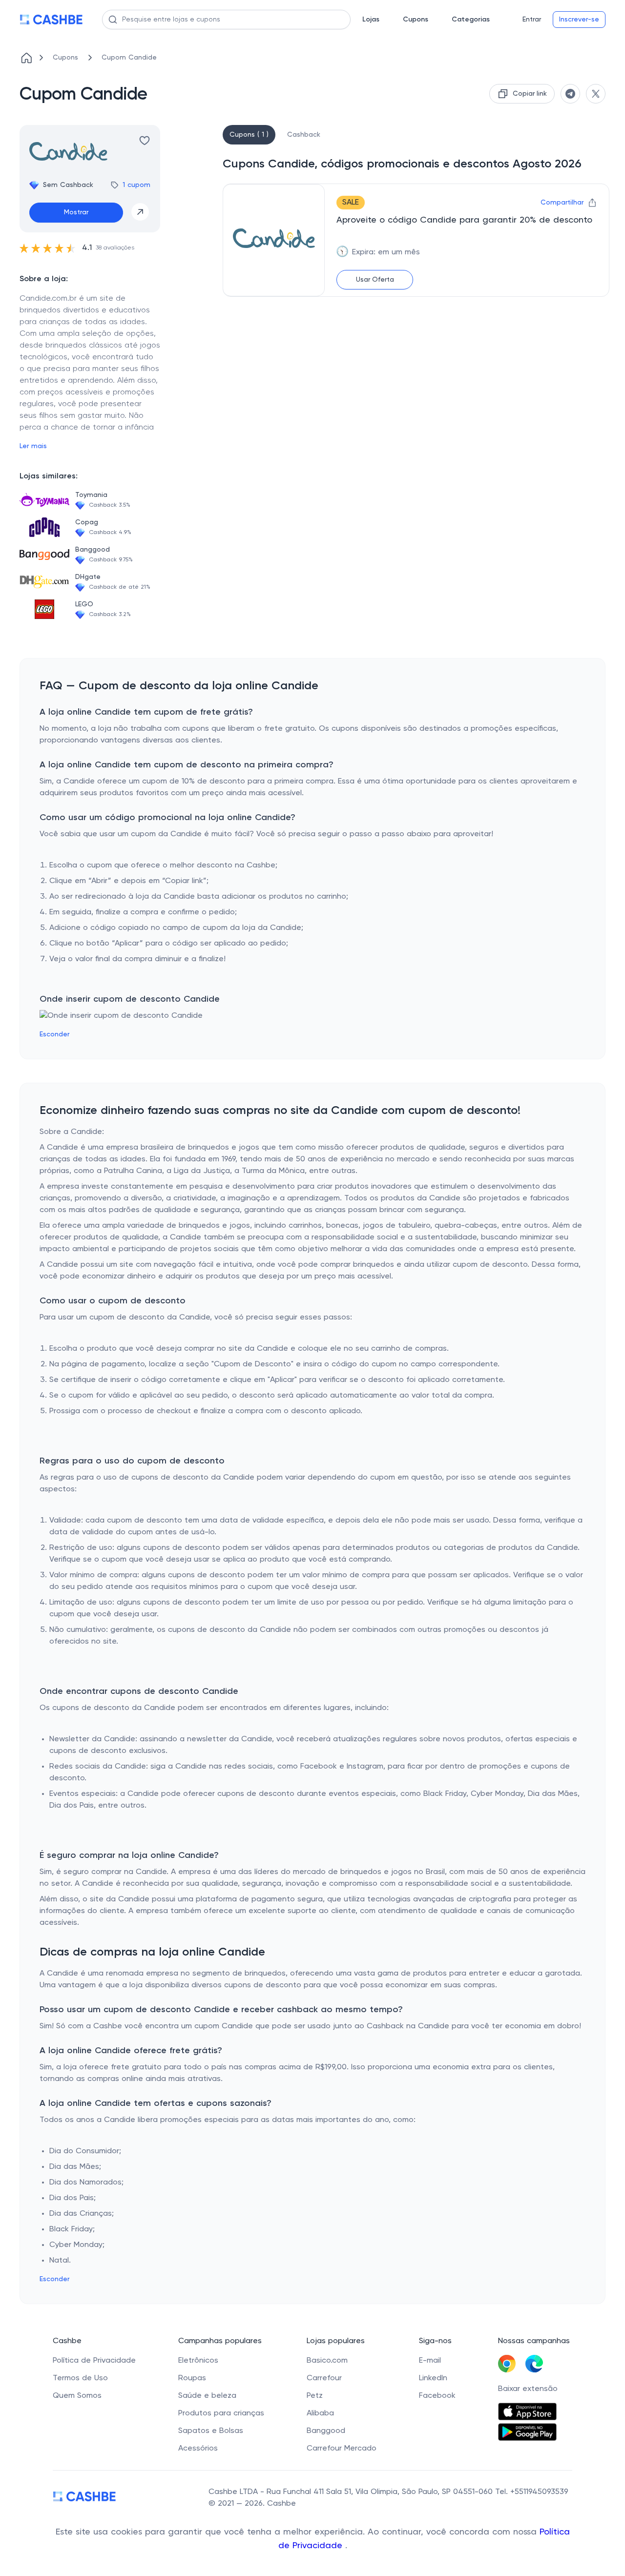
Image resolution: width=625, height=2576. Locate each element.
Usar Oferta (375, 280)
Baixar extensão (528, 2389)
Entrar (532, 20)
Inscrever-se (579, 20)
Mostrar (76, 212)
